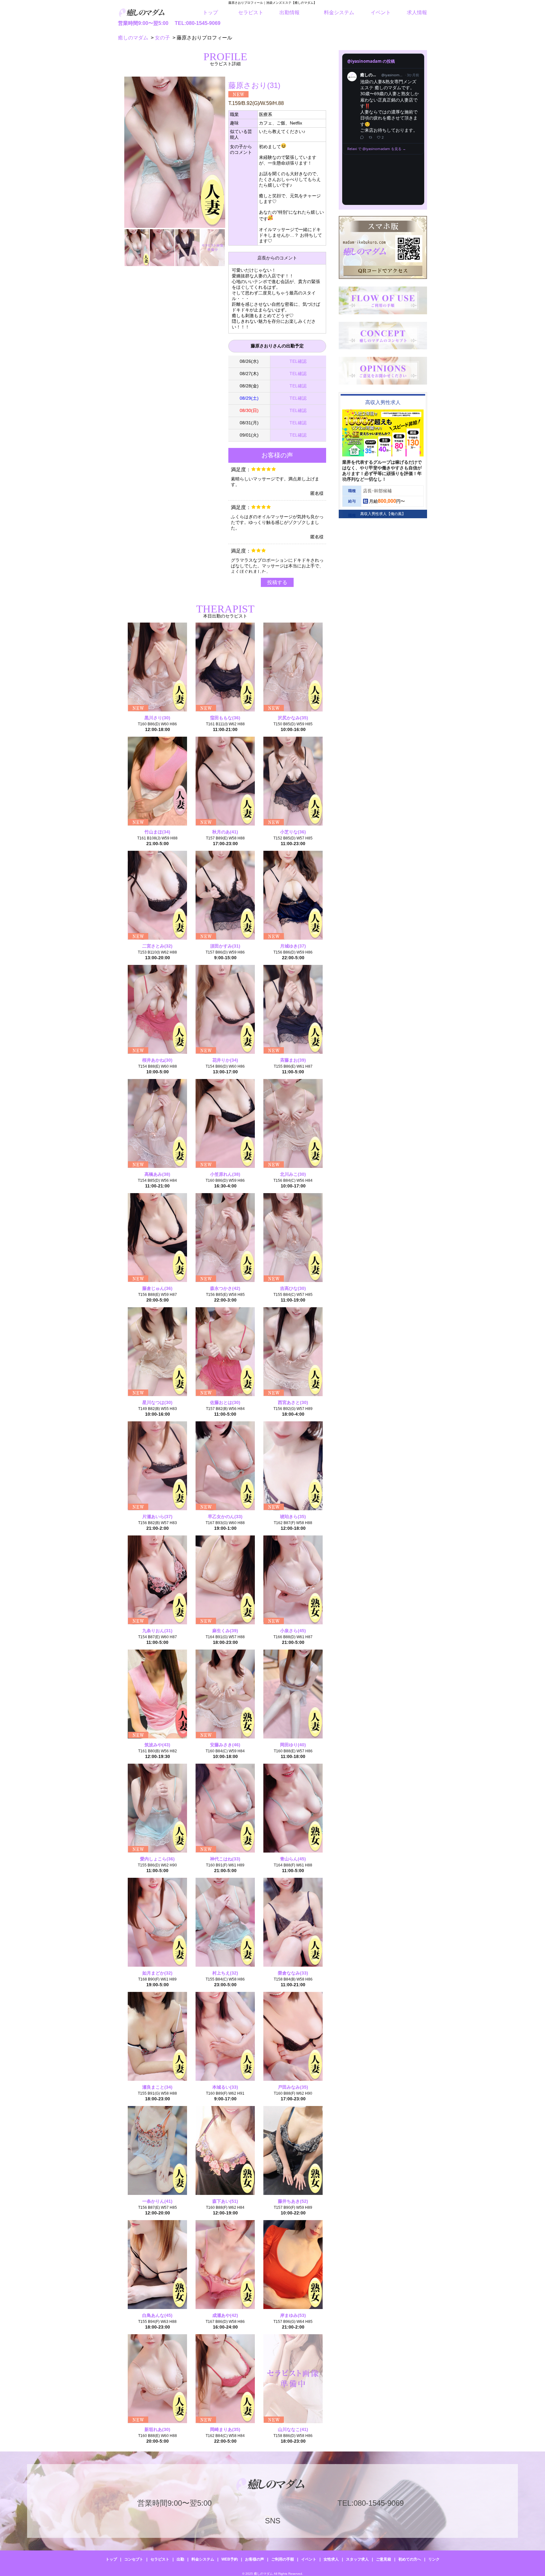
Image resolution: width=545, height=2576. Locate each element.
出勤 (180, 2559)
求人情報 (417, 12)
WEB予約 (230, 2559)
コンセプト (134, 2559)
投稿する (277, 582)
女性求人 (331, 2559)
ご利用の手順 (283, 2559)
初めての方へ (410, 2559)
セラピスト (251, 12)
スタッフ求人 (357, 2559)
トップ (210, 12)
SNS (273, 2521)
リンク (434, 2559)
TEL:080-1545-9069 (198, 23)
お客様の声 (255, 2559)
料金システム (339, 12)
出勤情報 (290, 12)
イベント (381, 12)
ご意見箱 (384, 2559)
